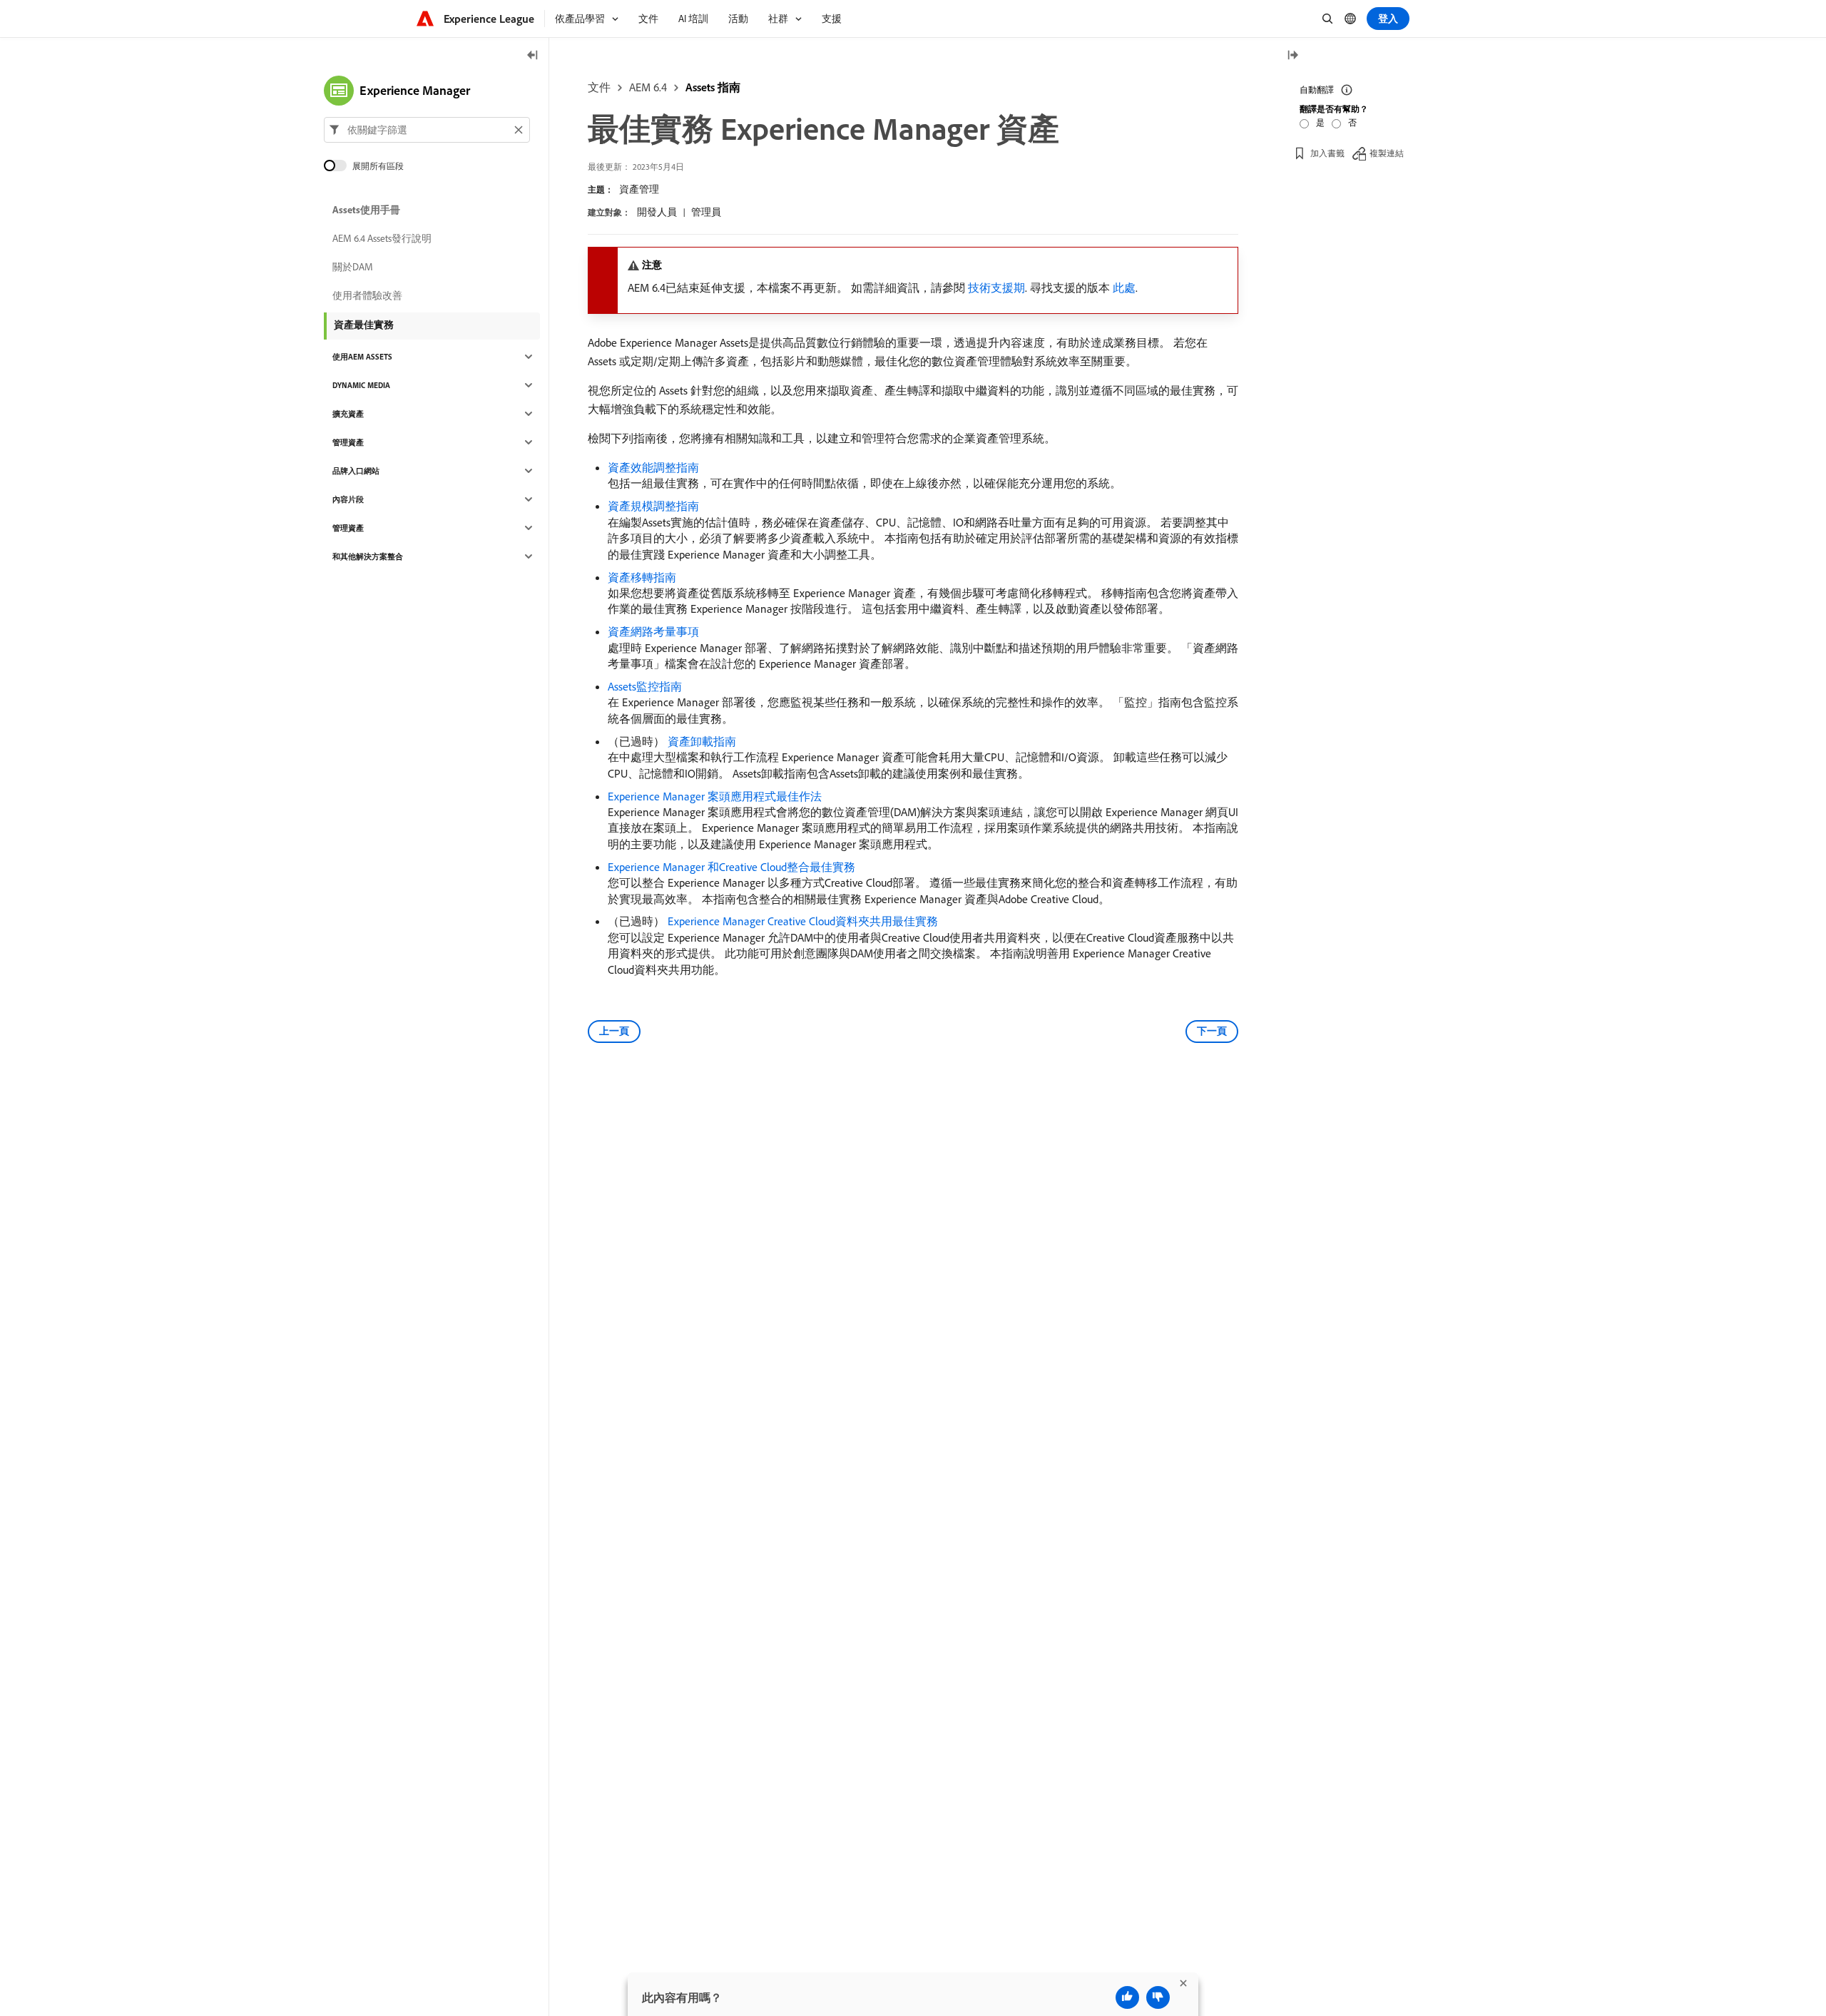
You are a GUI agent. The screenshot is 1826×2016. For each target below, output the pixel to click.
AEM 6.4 (648, 87)
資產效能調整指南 (653, 467)
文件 (599, 87)
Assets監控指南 (645, 686)
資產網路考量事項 (653, 631)
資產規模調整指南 (653, 506)
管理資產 (348, 442)
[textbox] (427, 130)
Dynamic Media (361, 385)
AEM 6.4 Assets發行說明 (382, 238)
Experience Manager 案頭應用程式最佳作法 (715, 796)
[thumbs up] (1127, 1997)
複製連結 (1387, 153)
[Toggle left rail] (533, 56)
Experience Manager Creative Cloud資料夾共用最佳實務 (803, 921)
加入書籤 (1327, 153)
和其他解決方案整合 (368, 556)
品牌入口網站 (356, 471)
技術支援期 (996, 287)
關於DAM (353, 267)
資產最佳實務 (364, 325)
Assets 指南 (713, 87)
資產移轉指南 (642, 577)
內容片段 (348, 499)
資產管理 (639, 189)
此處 (1124, 287)
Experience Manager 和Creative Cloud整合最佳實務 (731, 867)
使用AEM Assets (362, 357)
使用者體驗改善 (367, 295)
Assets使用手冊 (366, 210)
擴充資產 (348, 414)
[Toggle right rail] (1292, 56)
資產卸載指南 (702, 741)
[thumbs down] (1158, 1997)
